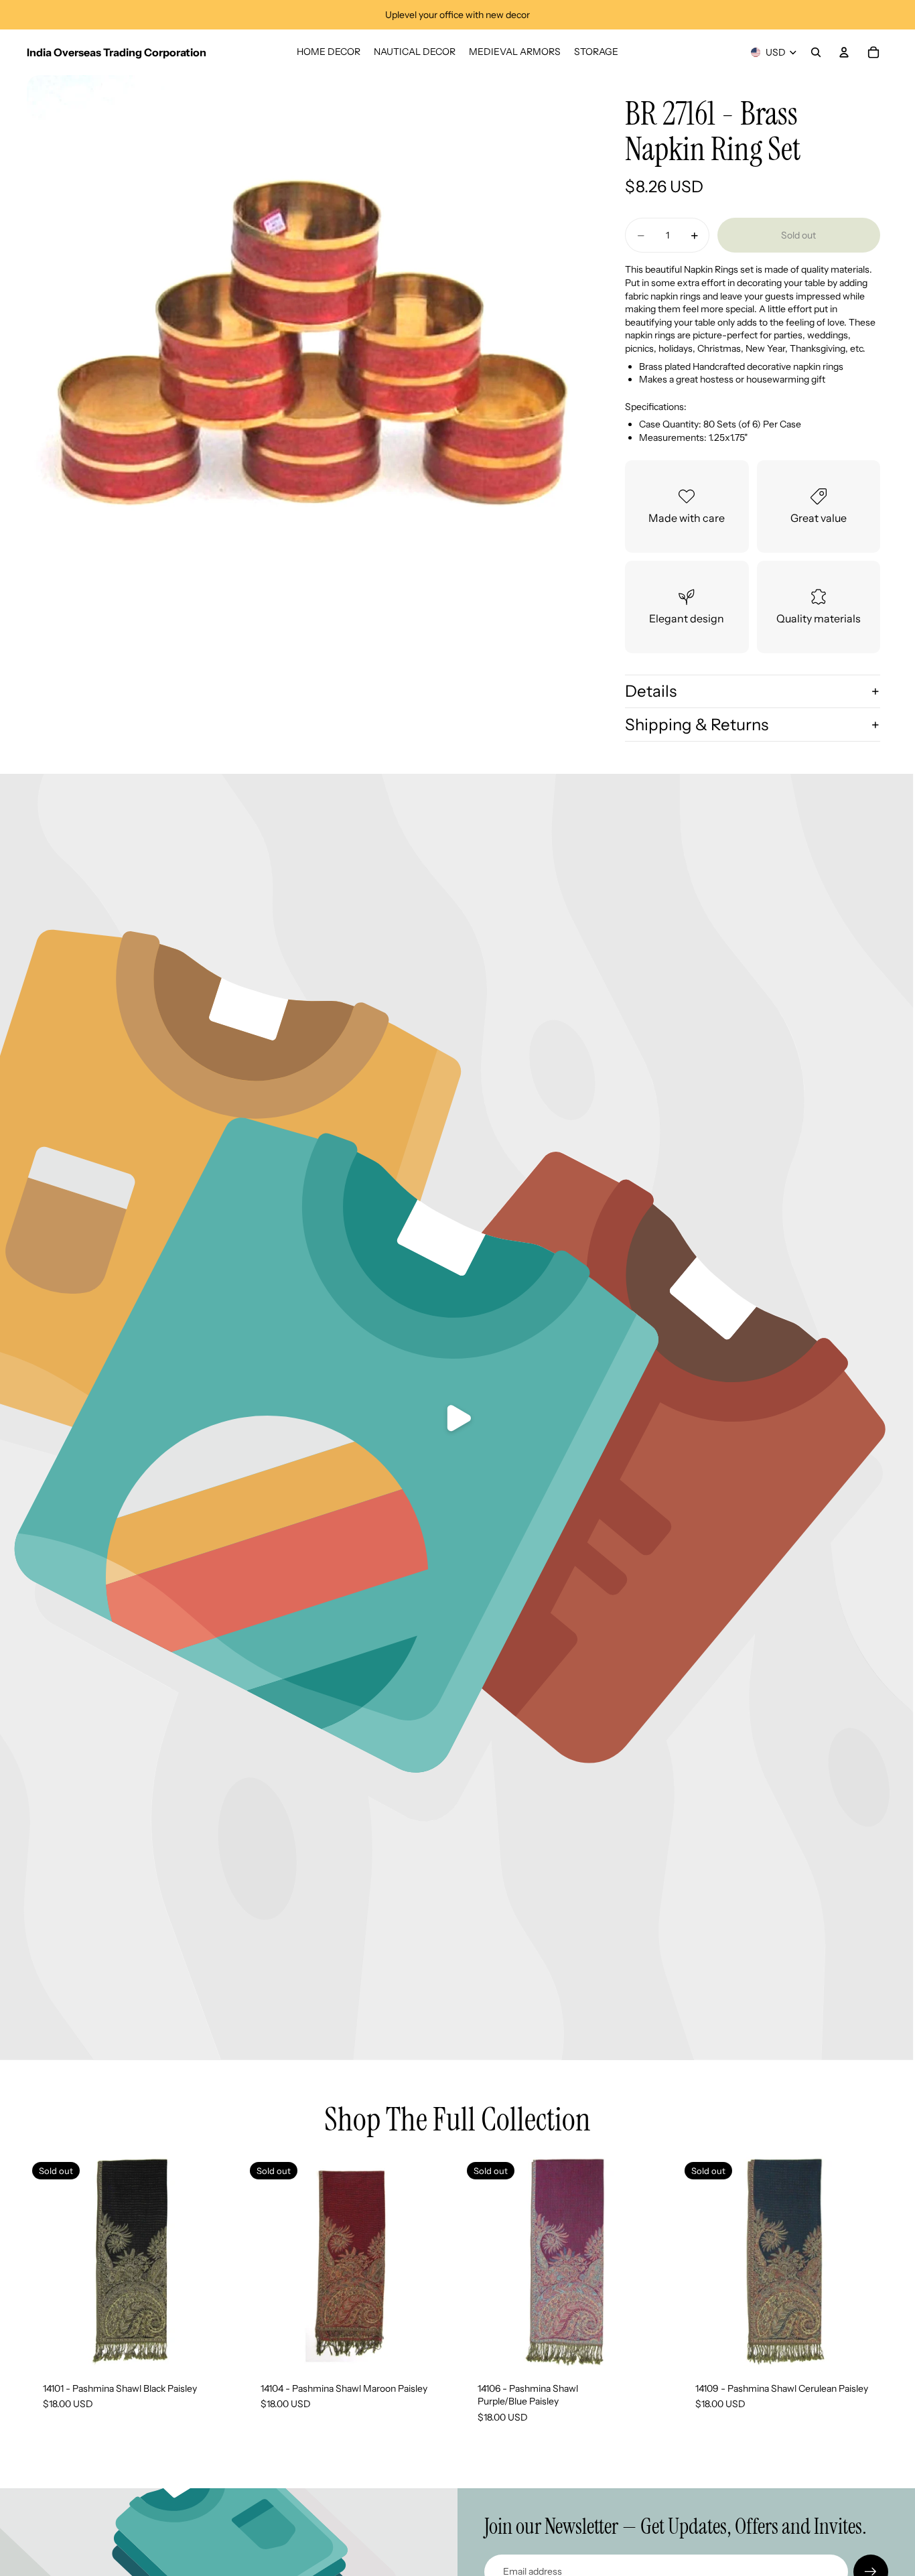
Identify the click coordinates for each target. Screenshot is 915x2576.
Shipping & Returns (697, 725)
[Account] (844, 52)
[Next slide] (433, 2261)
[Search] (816, 52)
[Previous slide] (265, 2261)
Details (651, 691)
